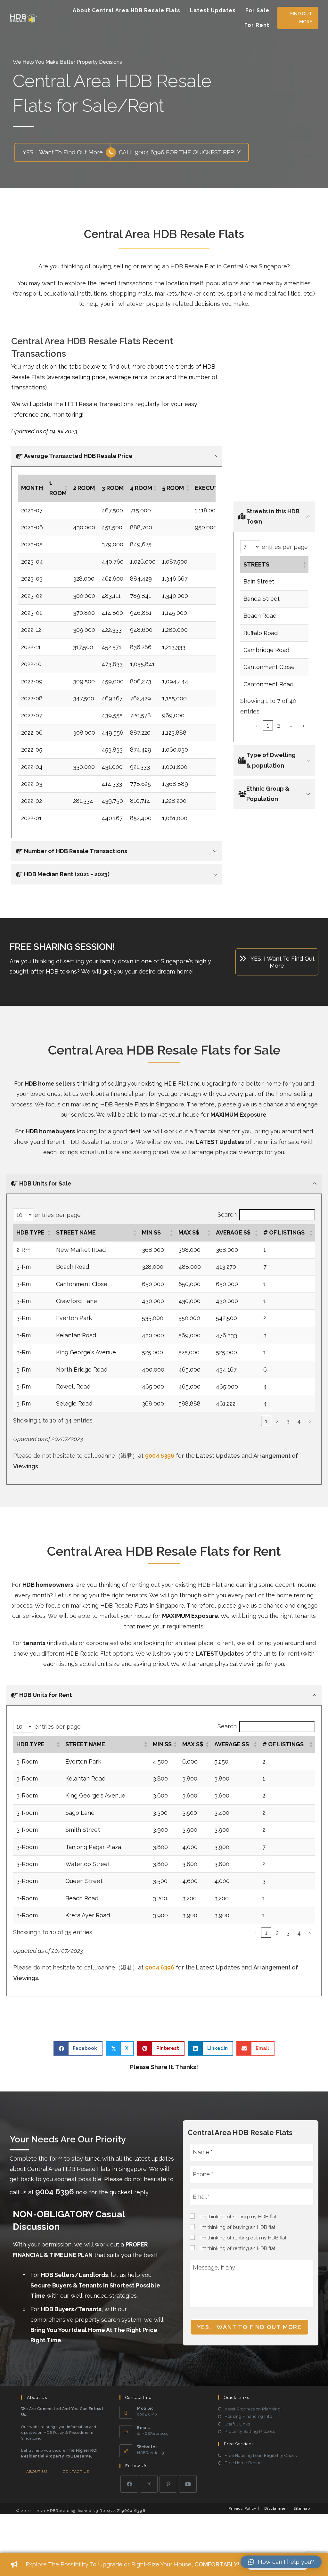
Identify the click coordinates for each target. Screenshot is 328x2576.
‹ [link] (257, 726)
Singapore (175, 961)
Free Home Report (243, 2463)
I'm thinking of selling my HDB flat (238, 2217)
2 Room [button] (84, 488)
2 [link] (279, 726)
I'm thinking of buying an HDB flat (238, 2227)
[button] (298, 18)
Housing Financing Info (248, 2416)
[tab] (117, 456)
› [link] (303, 726)
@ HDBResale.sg (153, 2433)
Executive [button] (211, 488)
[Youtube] (188, 2484)
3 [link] (288, 1421)
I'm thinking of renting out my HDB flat (243, 2238)
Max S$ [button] (189, 1232)
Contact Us (76, 2472)
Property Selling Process (250, 2431)
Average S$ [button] (233, 1232)
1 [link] (268, 726)
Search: (228, 1215)
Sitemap (302, 2508)
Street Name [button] (76, 1232)
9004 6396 (160, 1456)
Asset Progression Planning (253, 2409)
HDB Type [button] (30, 1232)
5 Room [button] (173, 488)
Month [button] (32, 488)
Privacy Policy (242, 2508)
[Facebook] (129, 2484)
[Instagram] (149, 2484)
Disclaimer (275, 2508)
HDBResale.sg (151, 2453)
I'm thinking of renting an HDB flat (238, 2248)
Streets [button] (256, 564)
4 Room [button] (141, 488)
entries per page (284, 546)
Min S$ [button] (151, 1232)
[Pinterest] (168, 2484)
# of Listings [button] (284, 1232)
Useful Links (237, 2424)
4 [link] (299, 1421)
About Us (37, 2472)
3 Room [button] (113, 488)
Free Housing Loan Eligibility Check (261, 2455)
